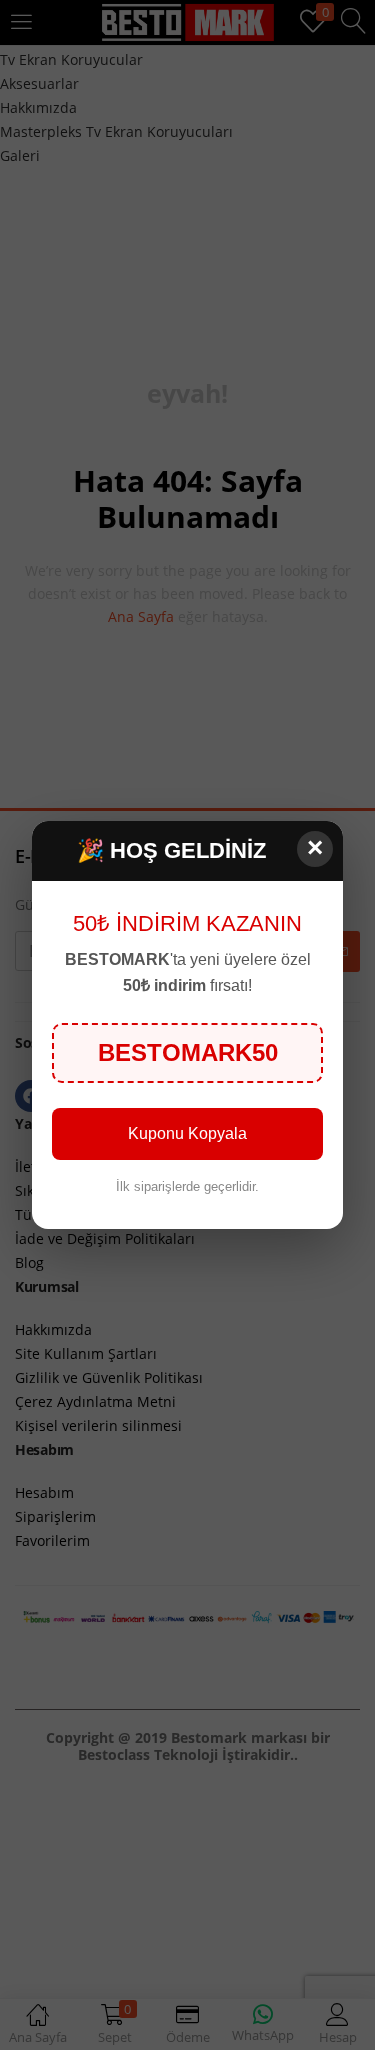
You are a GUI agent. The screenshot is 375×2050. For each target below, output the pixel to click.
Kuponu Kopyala (187, 1133)
